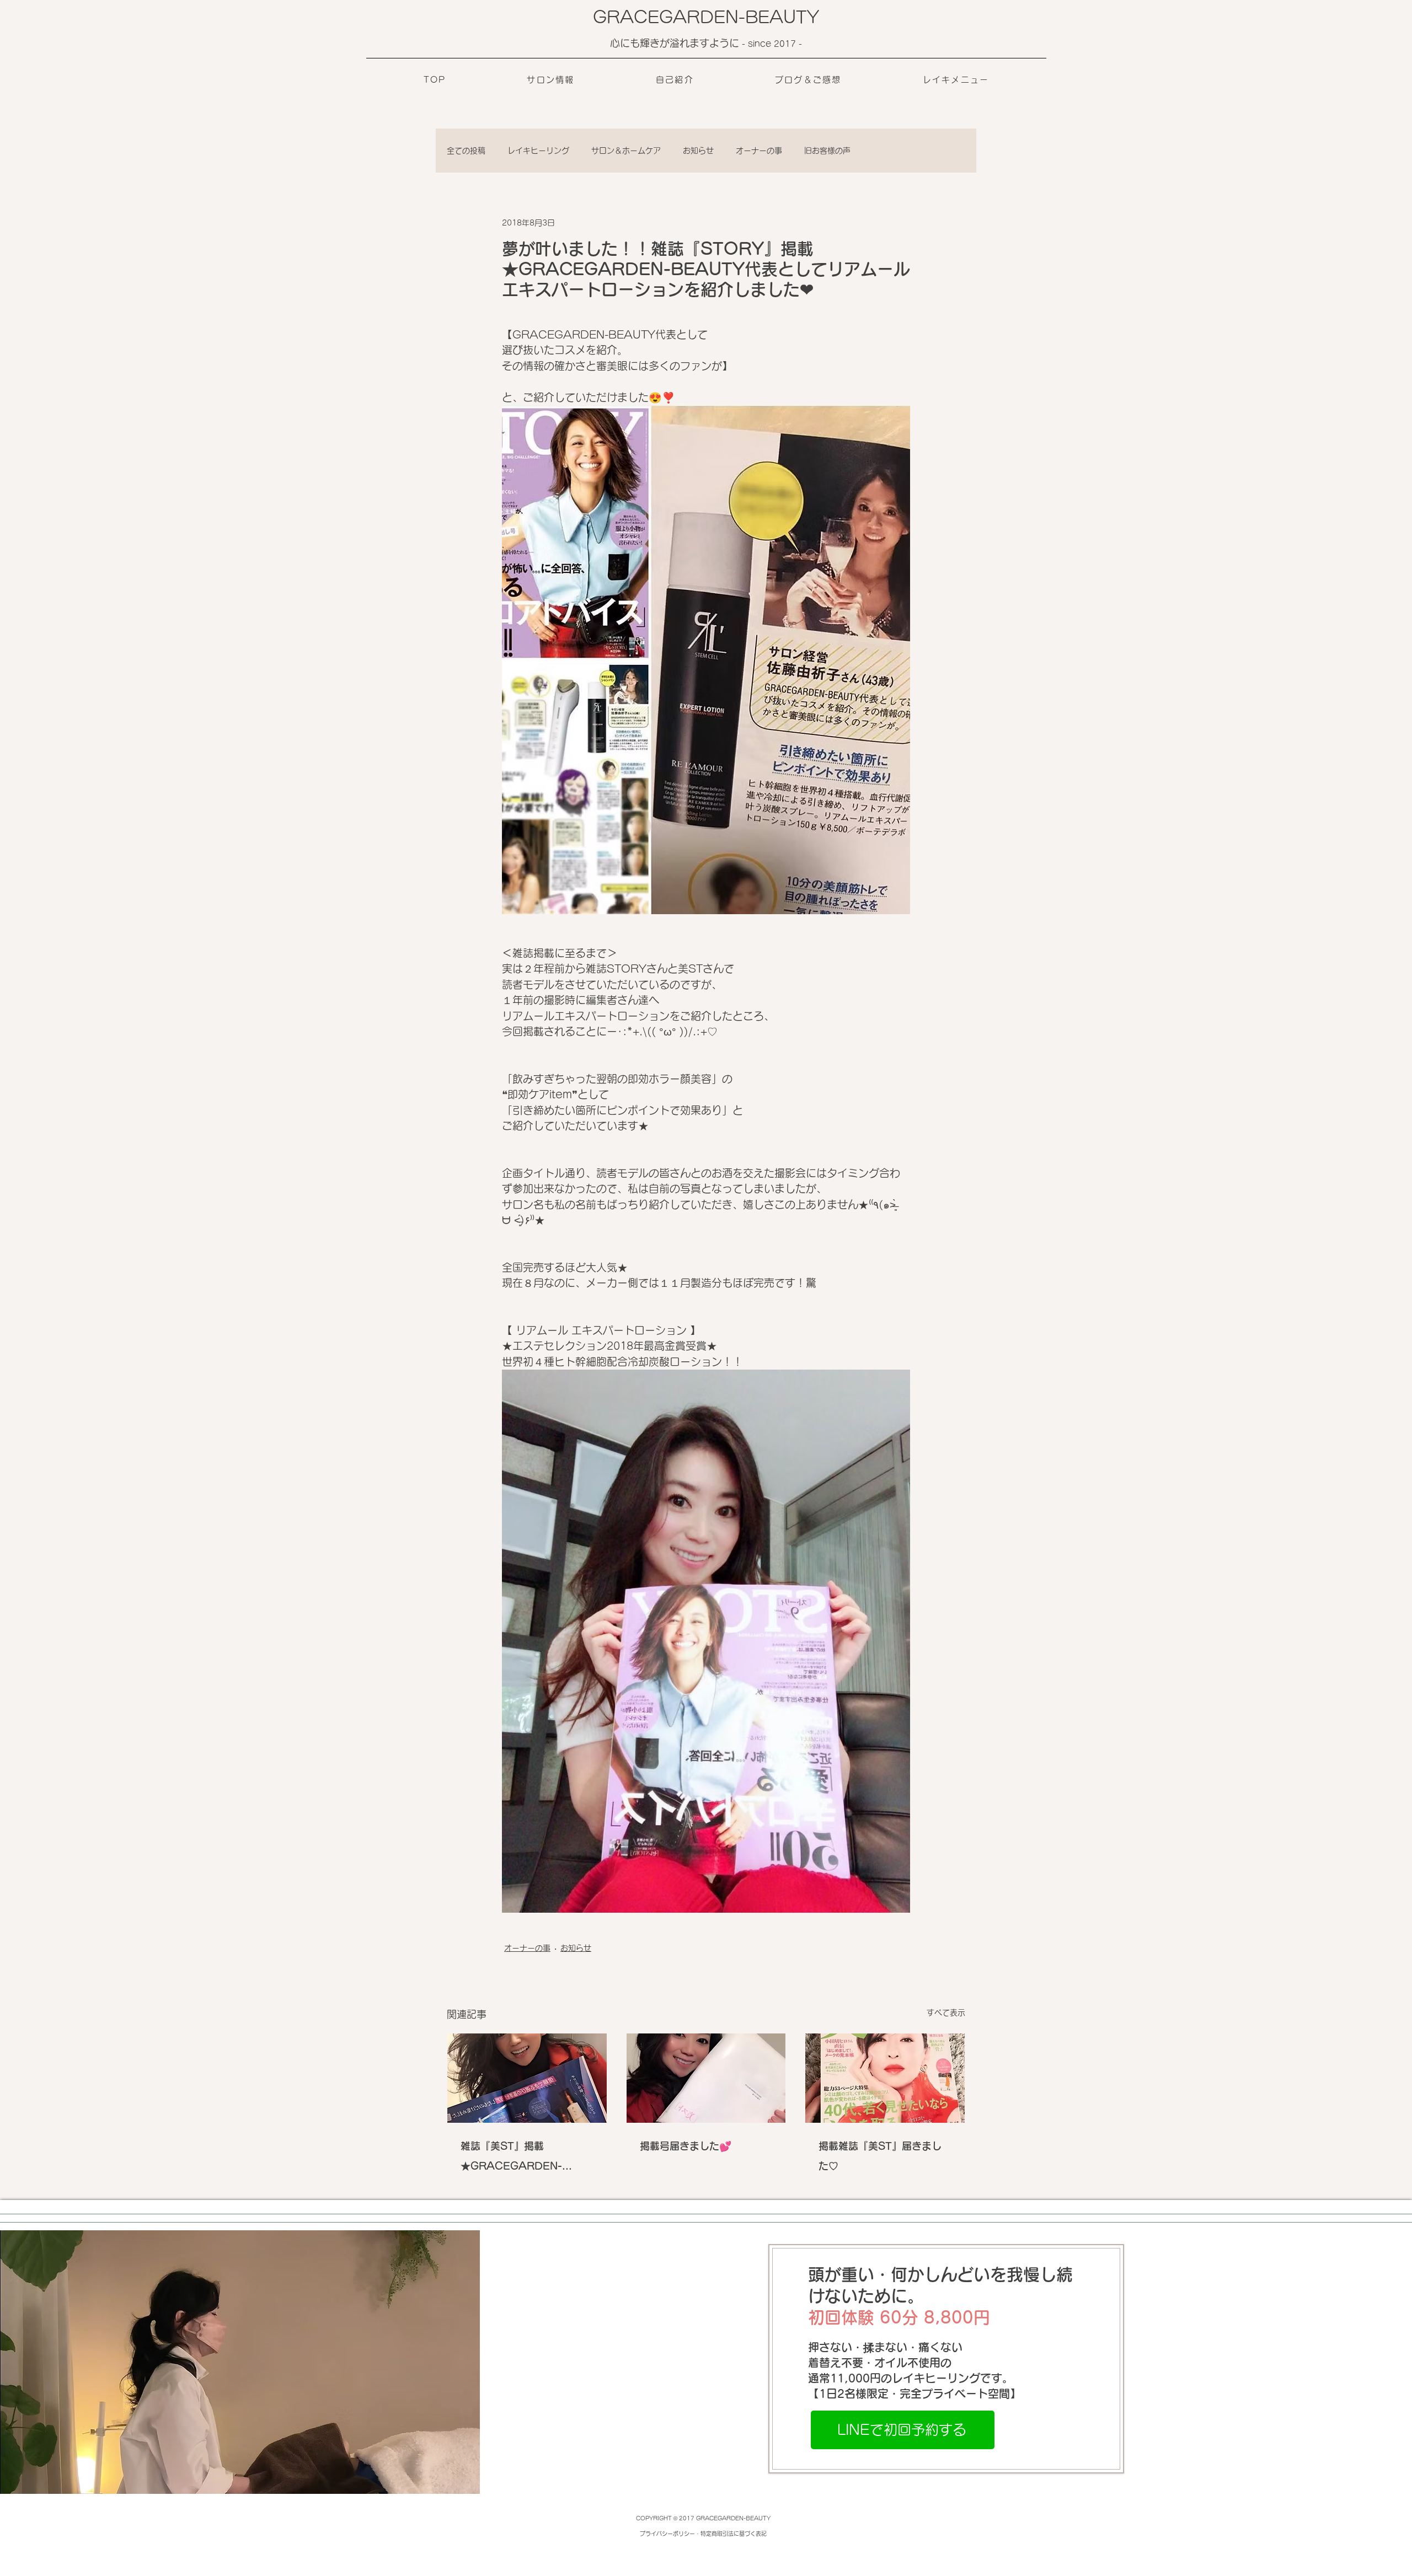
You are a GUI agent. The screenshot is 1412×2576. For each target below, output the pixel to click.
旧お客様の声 (827, 151)
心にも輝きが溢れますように (676, 43)
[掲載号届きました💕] (706, 2078)
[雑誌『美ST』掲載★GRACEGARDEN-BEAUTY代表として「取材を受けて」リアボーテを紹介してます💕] (527, 2078)
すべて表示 (946, 2012)
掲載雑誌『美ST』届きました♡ (880, 2156)
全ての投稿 (466, 151)
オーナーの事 (759, 151)
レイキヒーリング (538, 151)
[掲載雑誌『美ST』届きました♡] (885, 2078)
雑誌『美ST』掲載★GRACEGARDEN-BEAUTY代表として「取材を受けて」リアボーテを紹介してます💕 (525, 2158)
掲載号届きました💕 (686, 2146)
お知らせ (698, 151)
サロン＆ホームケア (626, 151)
